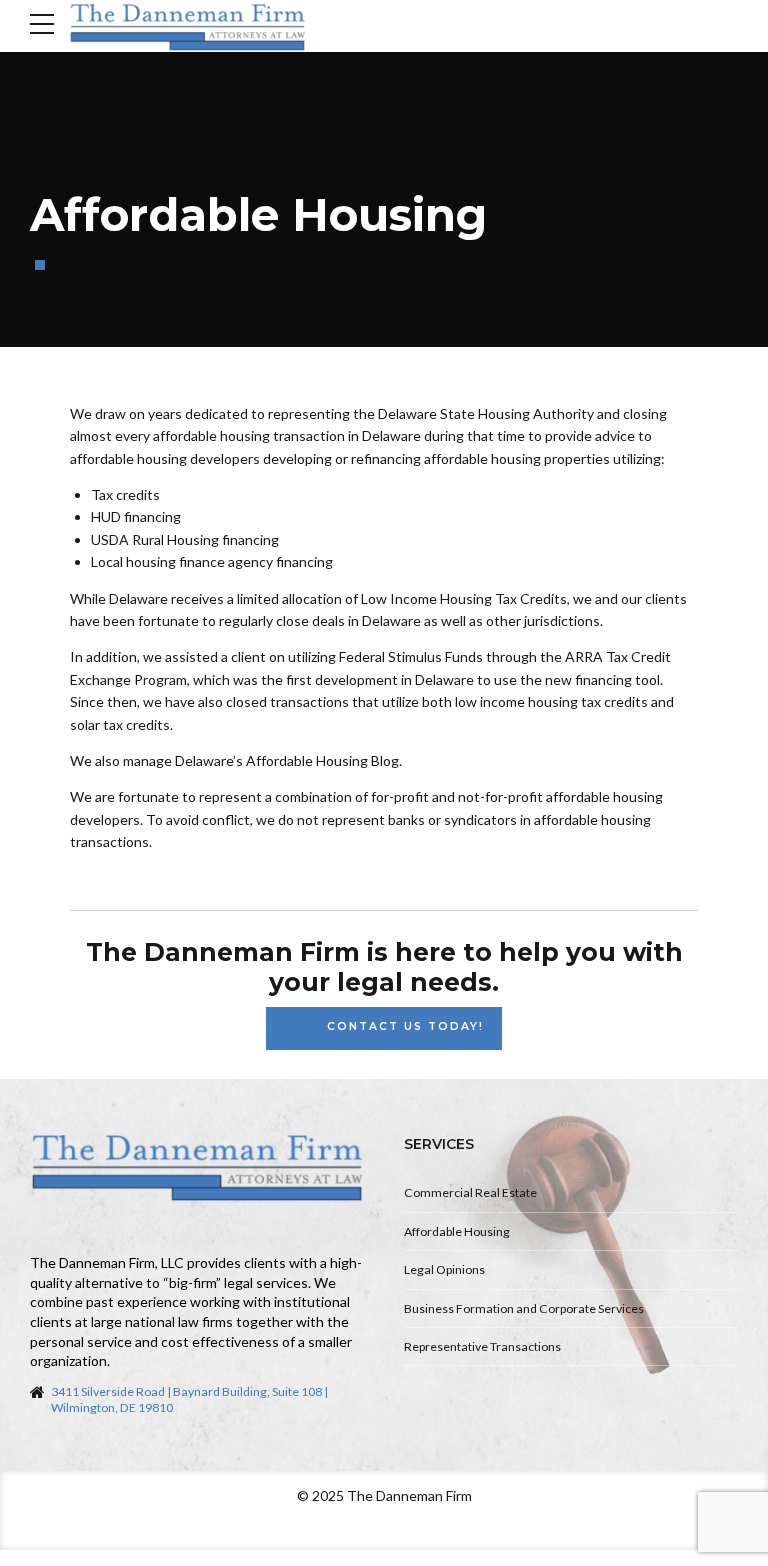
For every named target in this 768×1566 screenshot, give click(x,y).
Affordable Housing (457, 1231)
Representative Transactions (482, 1346)
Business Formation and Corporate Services (524, 1308)
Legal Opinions (444, 1269)
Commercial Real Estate (470, 1192)
